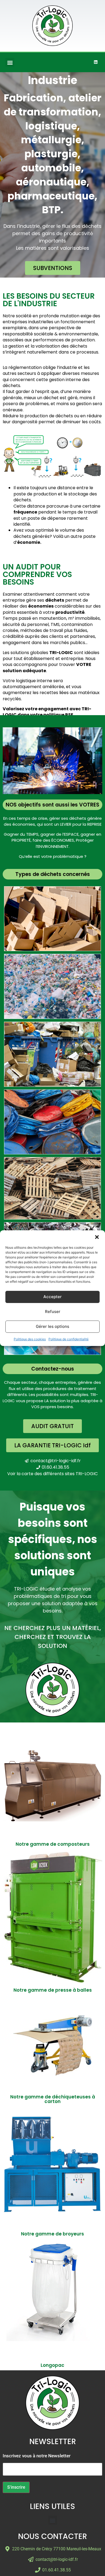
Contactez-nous (53, 1369)
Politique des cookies (30, 1339)
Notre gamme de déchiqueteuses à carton (53, 2099)
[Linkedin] (96, 62)
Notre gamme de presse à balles (53, 1990)
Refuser (53, 1312)
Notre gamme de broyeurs (52, 2234)
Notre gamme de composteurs (53, 1844)
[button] (97, 1237)
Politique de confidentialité (69, 1339)
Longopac (52, 2365)
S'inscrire (16, 2487)
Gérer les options (52, 1326)
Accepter (52, 1297)
